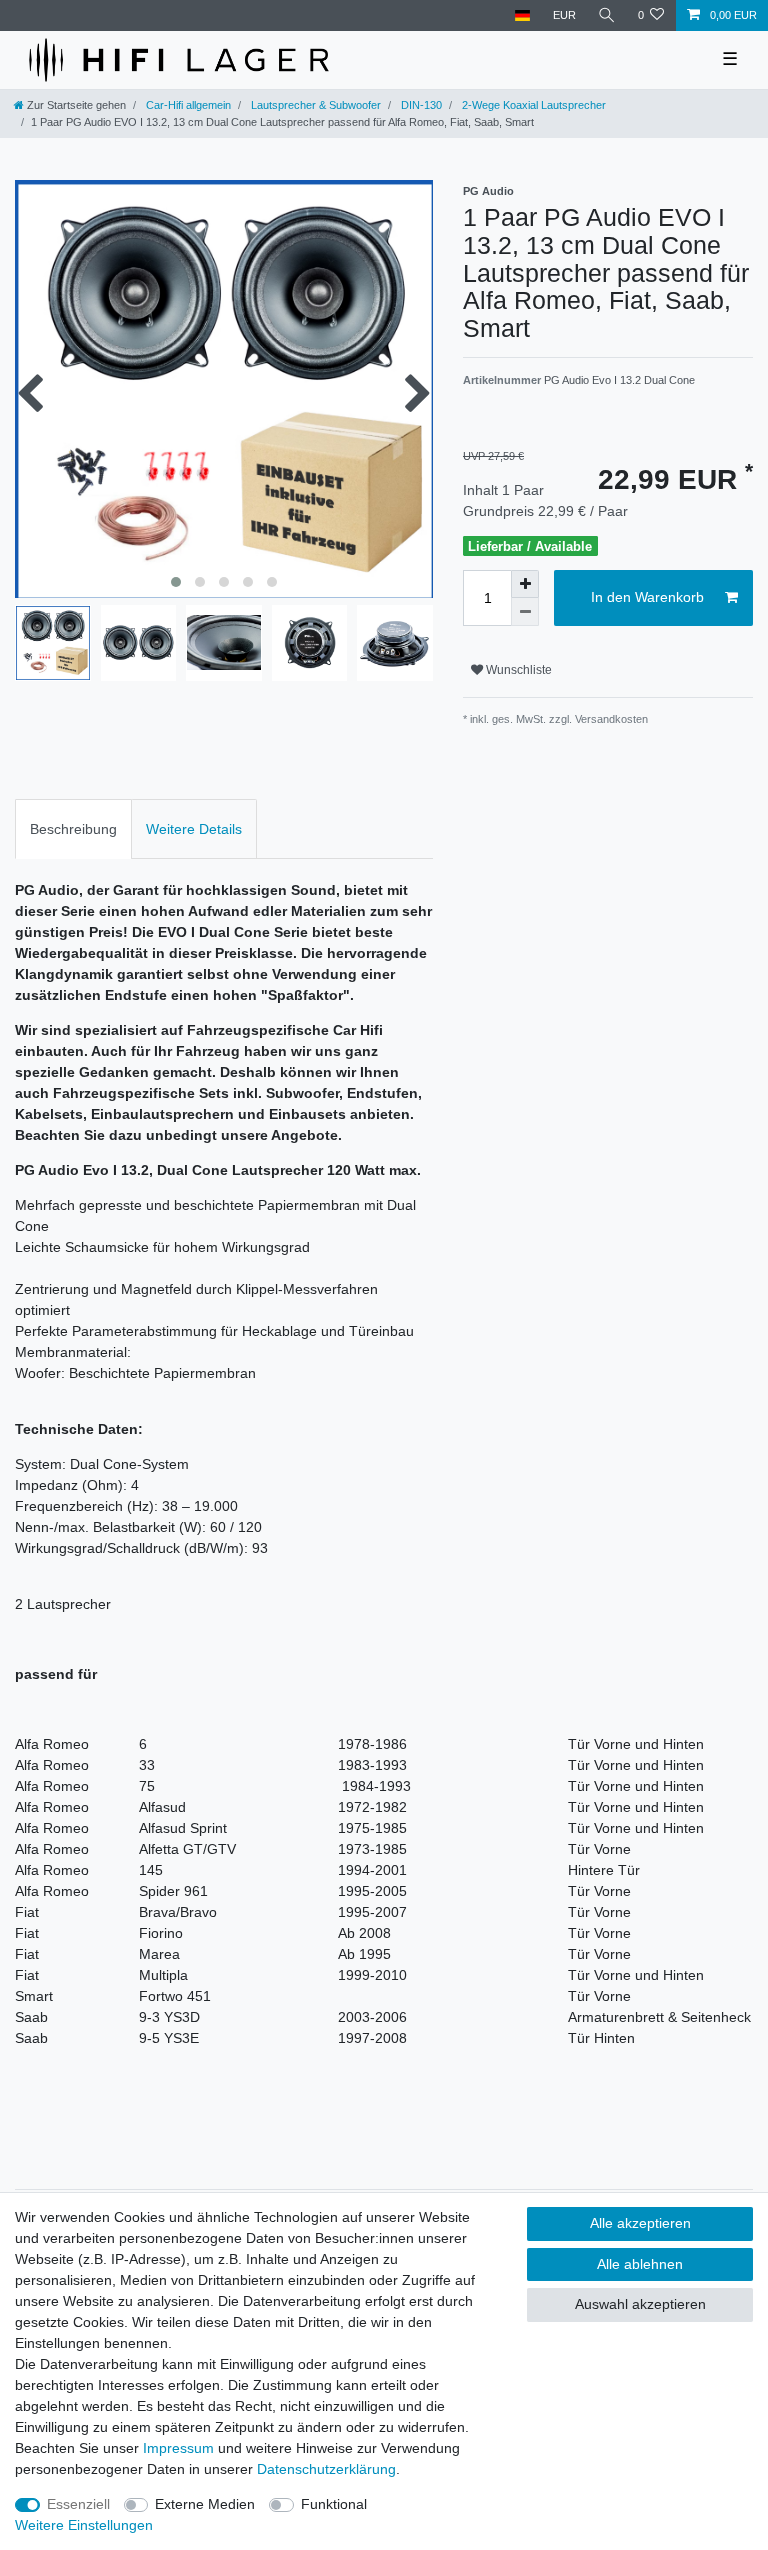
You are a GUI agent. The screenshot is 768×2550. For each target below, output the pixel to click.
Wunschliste (517, 670)
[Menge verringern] (525, 612)
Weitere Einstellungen (84, 2525)
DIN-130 (420, 105)
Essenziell (78, 2504)
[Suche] (607, 15)
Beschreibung (73, 829)
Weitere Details (194, 829)
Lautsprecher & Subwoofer (314, 105)
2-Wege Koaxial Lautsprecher (532, 105)
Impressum (178, 2448)
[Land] (522, 15)
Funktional (334, 2504)
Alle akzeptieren (640, 2223)
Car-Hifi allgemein (187, 105)
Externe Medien (205, 2504)
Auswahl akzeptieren (640, 2304)
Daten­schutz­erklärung (326, 2469)
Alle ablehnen (640, 2264)
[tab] (73, 828)
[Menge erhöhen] (525, 584)
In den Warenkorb (647, 597)
